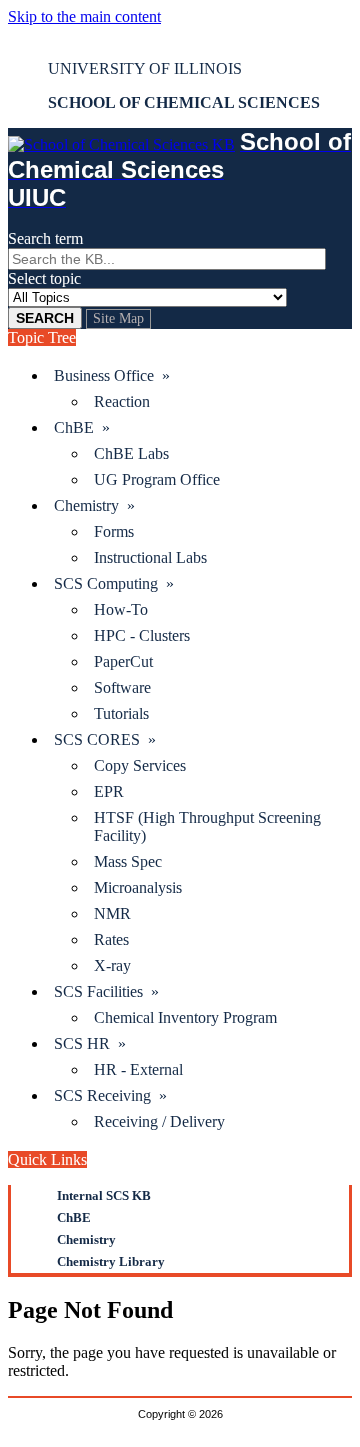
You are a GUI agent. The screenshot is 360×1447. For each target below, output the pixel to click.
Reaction (122, 401)
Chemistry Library (111, 1261)
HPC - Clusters (142, 635)
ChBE (74, 1217)
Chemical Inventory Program (185, 1017)
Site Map (118, 318)
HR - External (138, 1069)
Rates (111, 939)
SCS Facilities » (106, 991)
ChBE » (82, 427)
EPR (109, 791)
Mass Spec (128, 861)
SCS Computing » (114, 583)
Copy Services (140, 765)
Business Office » (112, 375)
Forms (114, 531)
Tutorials (121, 713)
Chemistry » (94, 505)
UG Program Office (157, 479)
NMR (112, 913)
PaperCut (123, 661)
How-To (121, 609)
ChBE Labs (131, 453)
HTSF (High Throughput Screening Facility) (207, 826)
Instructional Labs (150, 557)
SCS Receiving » (110, 1095)
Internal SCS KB (104, 1195)
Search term (45, 238)
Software (122, 687)
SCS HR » (90, 1043)
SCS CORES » (105, 739)
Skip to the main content (84, 16)
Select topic (44, 278)
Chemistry (86, 1239)
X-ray (112, 965)
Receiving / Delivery (159, 1121)
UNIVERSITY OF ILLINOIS (145, 68)
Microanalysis (138, 887)
